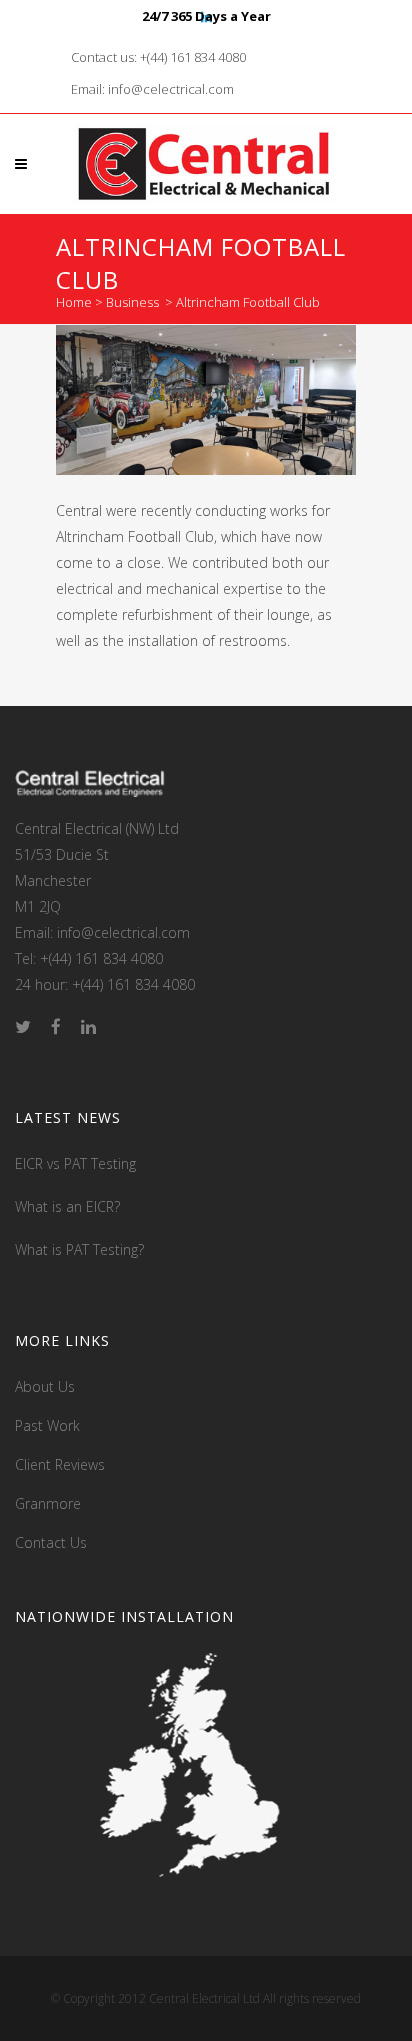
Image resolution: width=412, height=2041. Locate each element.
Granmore (48, 1503)
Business (132, 302)
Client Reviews (60, 1464)
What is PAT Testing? (79, 1249)
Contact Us (51, 1542)
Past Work (47, 1425)
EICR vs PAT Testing (75, 1163)
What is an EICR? (67, 1206)
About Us (45, 1386)
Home (74, 302)
